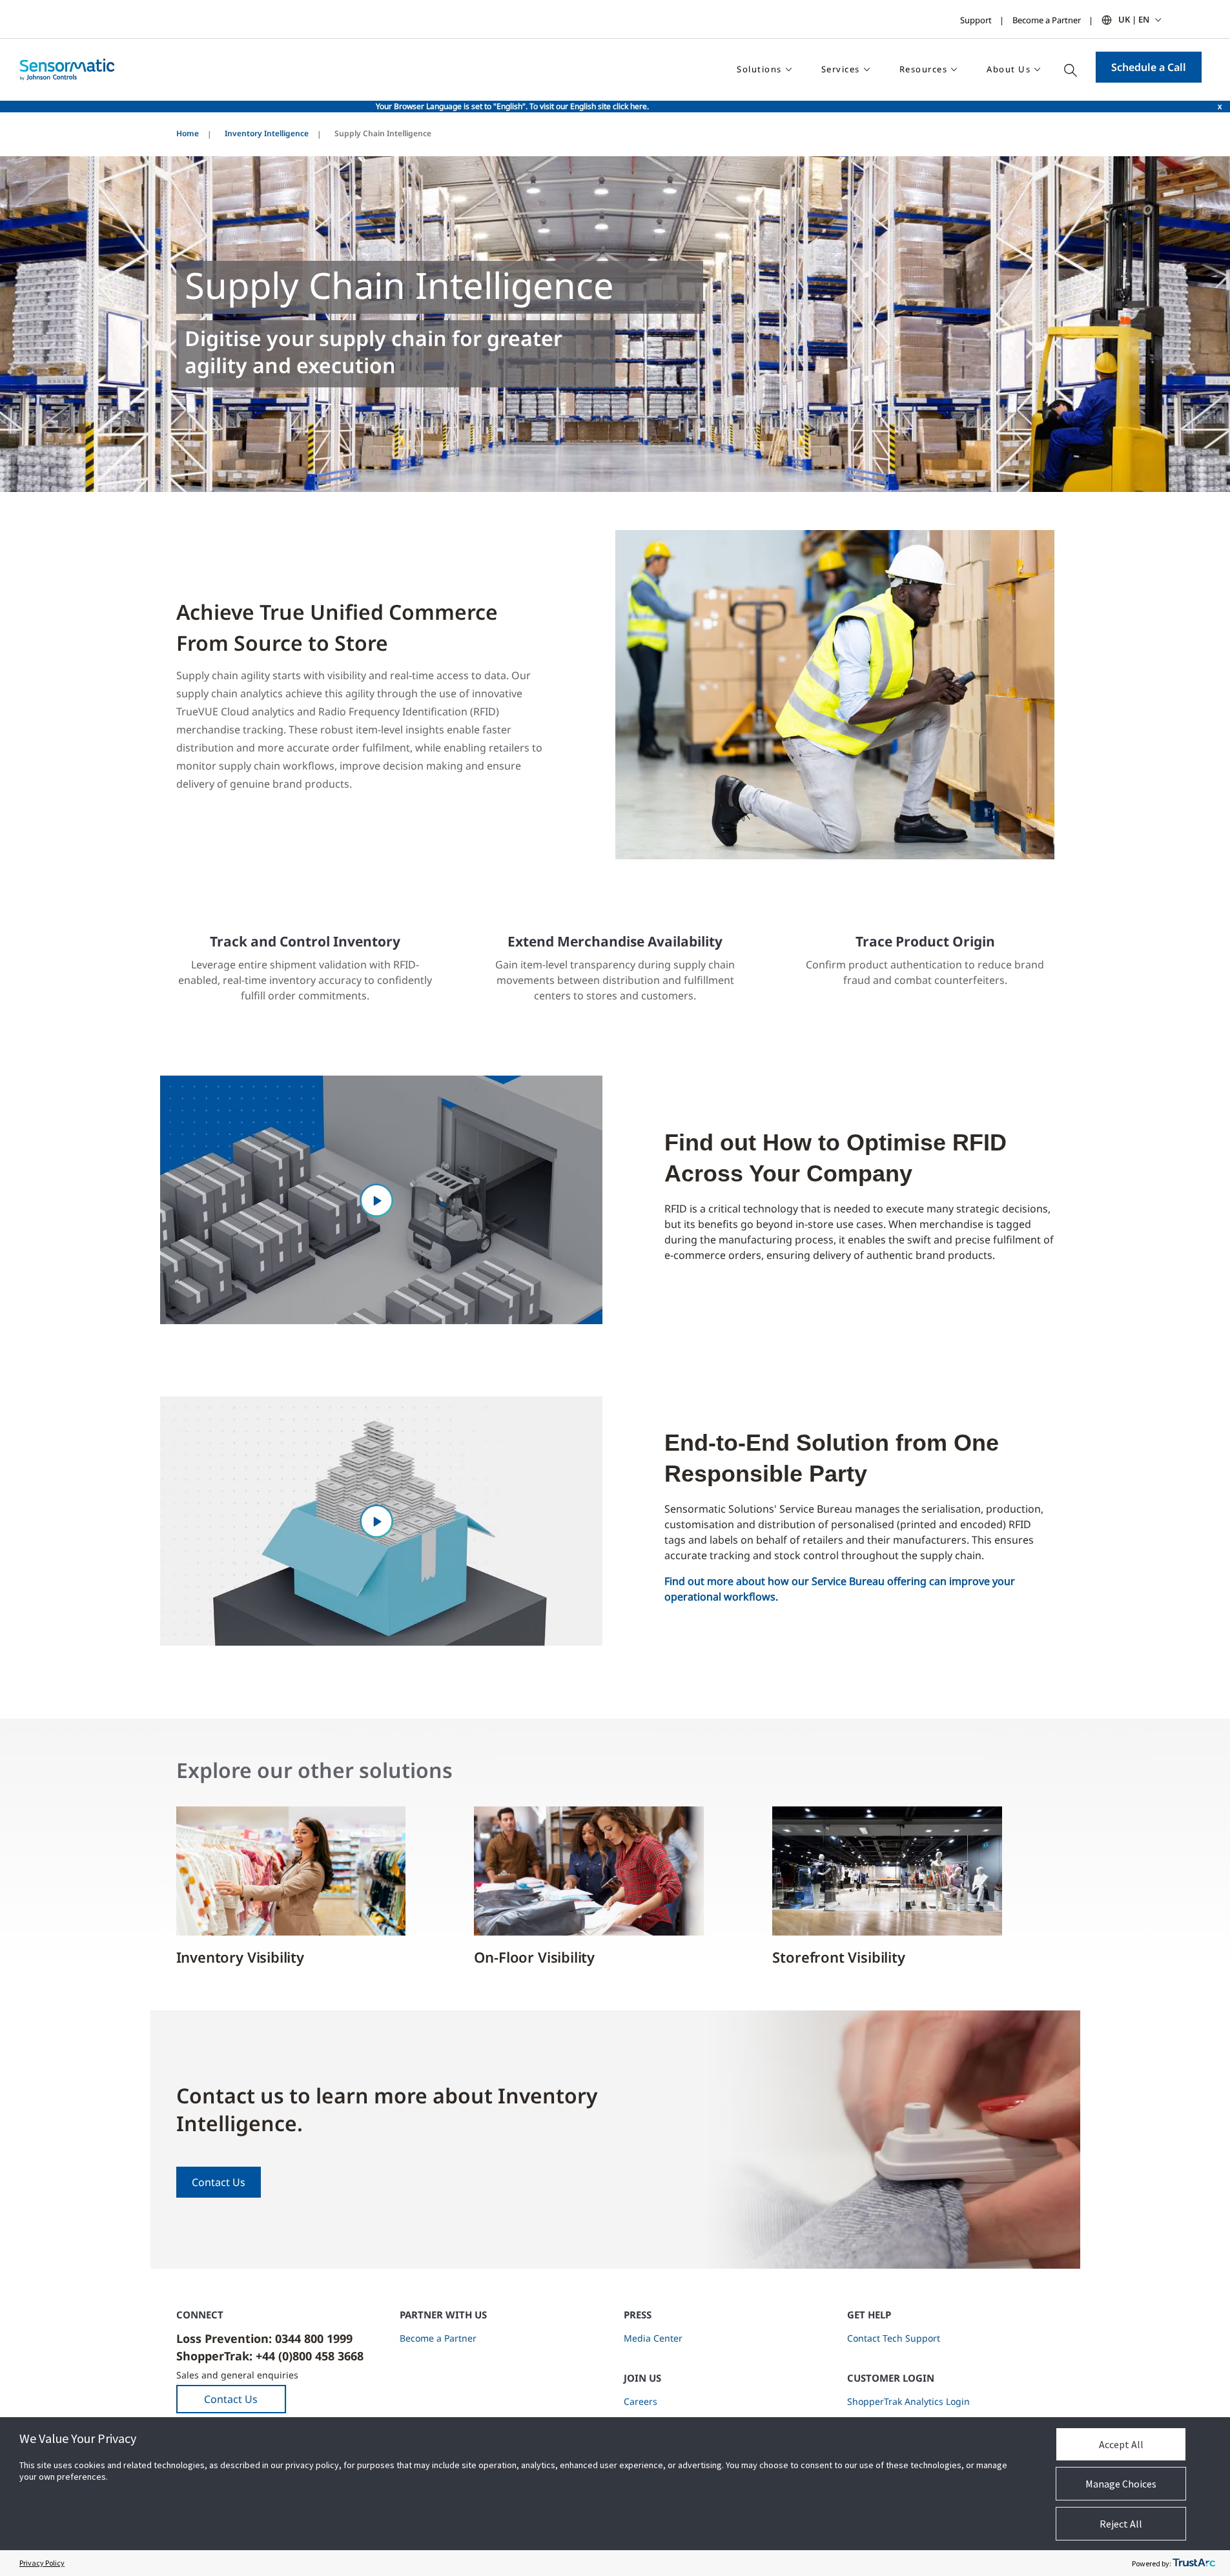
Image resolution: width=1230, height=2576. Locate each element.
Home (188, 133)
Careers (641, 2401)
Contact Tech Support (894, 2338)
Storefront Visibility (838, 1957)
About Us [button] (1009, 69)
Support (976, 20)
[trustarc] (1194, 2563)
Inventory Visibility (240, 1957)
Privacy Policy (42, 2563)
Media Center (653, 2338)
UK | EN (1134, 19)
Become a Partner (1047, 20)
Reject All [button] (1121, 2524)
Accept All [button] (1121, 2444)
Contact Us (219, 2182)
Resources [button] (924, 69)
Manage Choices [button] (1121, 2484)
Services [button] (841, 69)
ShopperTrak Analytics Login (908, 2401)
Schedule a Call (1149, 67)
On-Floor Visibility (534, 1957)
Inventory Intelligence (267, 133)
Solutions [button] (759, 69)
